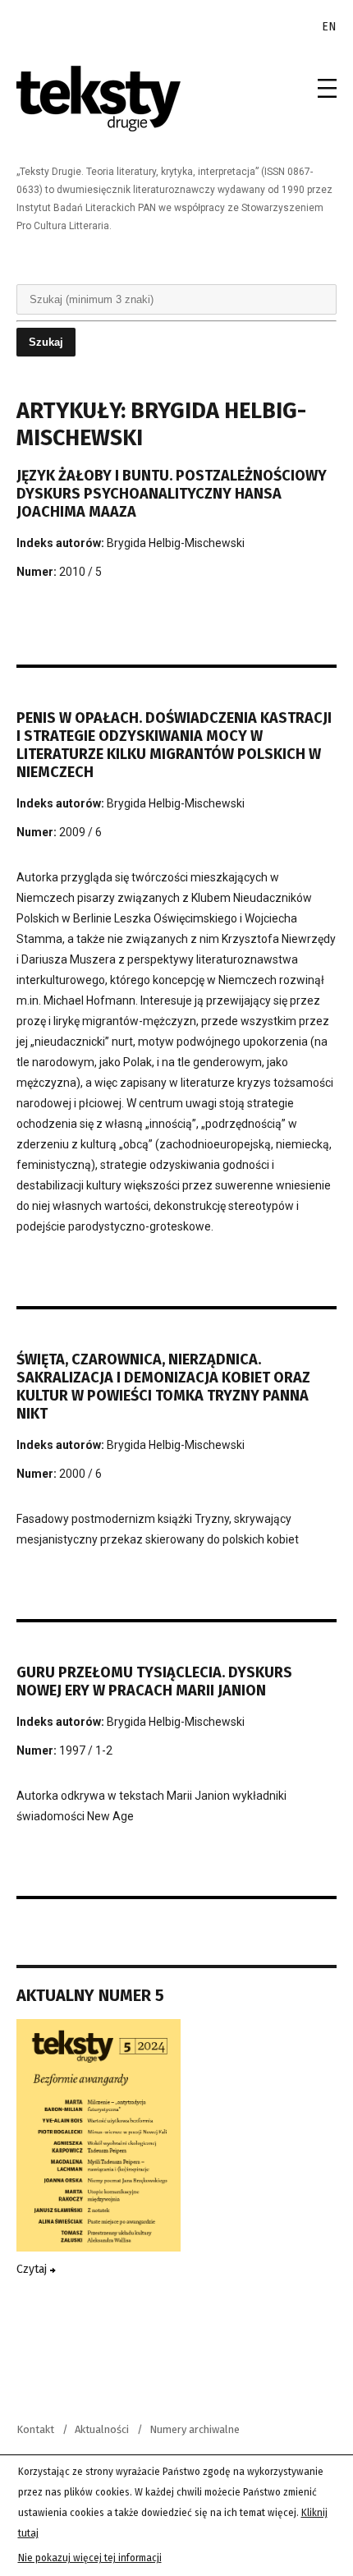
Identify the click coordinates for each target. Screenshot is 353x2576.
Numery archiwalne (195, 2429)
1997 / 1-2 (86, 1750)
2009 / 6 (80, 832)
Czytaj (33, 2269)
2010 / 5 (80, 572)
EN (329, 27)
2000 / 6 (80, 1474)
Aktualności (102, 2429)
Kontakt (35, 2429)
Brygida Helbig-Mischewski (176, 543)
